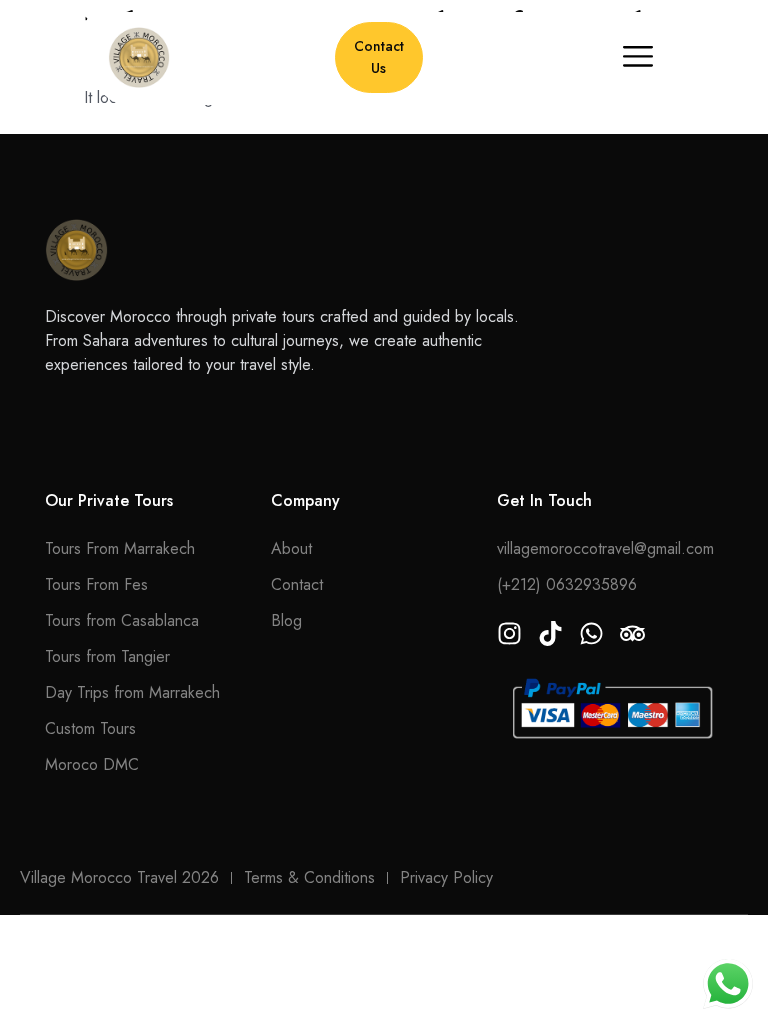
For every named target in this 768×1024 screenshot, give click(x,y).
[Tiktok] (550, 633)
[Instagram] (509, 633)
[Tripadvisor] (632, 633)
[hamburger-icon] (637, 59)
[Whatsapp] (591, 633)
